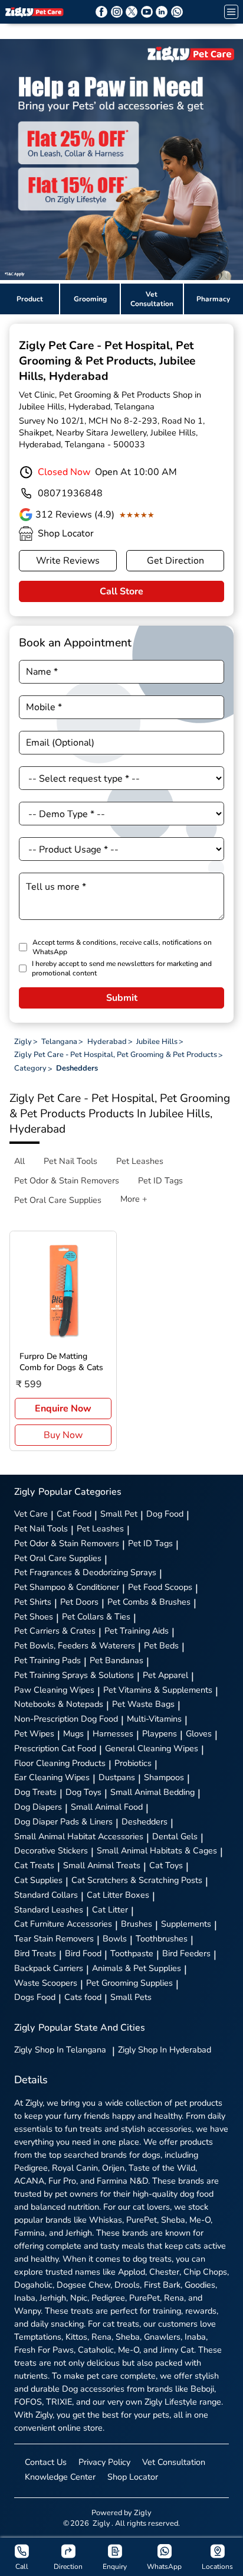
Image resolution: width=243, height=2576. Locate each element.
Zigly (60, 2050)
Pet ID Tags (150, 1543)
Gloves (199, 1733)
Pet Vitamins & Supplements (158, 1690)
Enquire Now (63, 1409)
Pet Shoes (34, 1616)
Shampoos (164, 1777)
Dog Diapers (38, 1807)
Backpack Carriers (49, 1968)
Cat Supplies (38, 1880)
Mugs (73, 1733)
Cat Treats (34, 1865)
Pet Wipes (34, 1733)
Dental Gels (175, 1836)
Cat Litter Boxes (118, 1895)
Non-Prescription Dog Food (66, 1719)
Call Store (121, 591)
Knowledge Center (60, 2477)
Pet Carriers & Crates (55, 1631)
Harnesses (113, 1733)
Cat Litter (110, 1910)
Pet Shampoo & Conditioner (67, 1587)
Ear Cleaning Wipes (52, 1777)
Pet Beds (161, 1645)
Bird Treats (35, 1953)
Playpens (160, 1733)
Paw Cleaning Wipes (54, 1690)
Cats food (83, 1997)
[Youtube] (147, 12)
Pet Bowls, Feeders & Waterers (75, 1645)
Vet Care (31, 1514)
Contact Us (46, 2462)
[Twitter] (132, 12)
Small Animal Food (107, 1807)
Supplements (186, 1924)
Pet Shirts (33, 1602)
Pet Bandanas (116, 1660)
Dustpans (117, 1777)
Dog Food (165, 1514)
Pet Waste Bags (143, 1704)
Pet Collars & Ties (96, 1616)
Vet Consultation (174, 2462)
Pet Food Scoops (160, 1587)
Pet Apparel (165, 1675)
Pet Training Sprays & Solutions (74, 1675)
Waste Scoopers (46, 1983)
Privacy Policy (104, 2462)
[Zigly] (34, 12)
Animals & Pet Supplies (137, 1968)
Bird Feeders (186, 1953)
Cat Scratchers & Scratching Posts (137, 1880)
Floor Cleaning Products (60, 1763)
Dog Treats (35, 1792)
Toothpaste (132, 1953)
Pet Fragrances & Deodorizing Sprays (85, 1572)
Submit (122, 998)
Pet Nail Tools (41, 1528)
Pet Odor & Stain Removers (67, 1543)
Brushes (137, 1924)
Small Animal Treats (102, 1865)
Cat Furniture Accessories (63, 1924)
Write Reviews (68, 561)
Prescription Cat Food (55, 1748)
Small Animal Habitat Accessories (79, 1836)
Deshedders (145, 1822)
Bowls (115, 1938)
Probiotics (133, 1763)
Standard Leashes (49, 1910)
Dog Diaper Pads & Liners (63, 1822)
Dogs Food (35, 1997)
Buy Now (63, 1435)
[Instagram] (117, 12)
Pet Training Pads (47, 1660)
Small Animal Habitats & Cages (157, 1850)
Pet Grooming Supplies (129, 1983)
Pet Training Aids (137, 1631)
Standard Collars (46, 1895)
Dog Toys (83, 1792)
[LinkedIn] (162, 12)
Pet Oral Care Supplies (58, 1558)
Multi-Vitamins (154, 1719)
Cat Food (74, 1514)
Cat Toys (166, 1865)
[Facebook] (101, 12)
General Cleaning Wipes (152, 1748)
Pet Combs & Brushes (149, 1602)
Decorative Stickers (51, 1850)
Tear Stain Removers (54, 1938)
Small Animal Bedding (152, 1792)
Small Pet (119, 1514)
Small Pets (131, 1997)
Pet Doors (79, 1602)
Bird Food (83, 1953)
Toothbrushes (162, 1938)
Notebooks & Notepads (59, 1704)
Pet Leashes (100, 1528)
